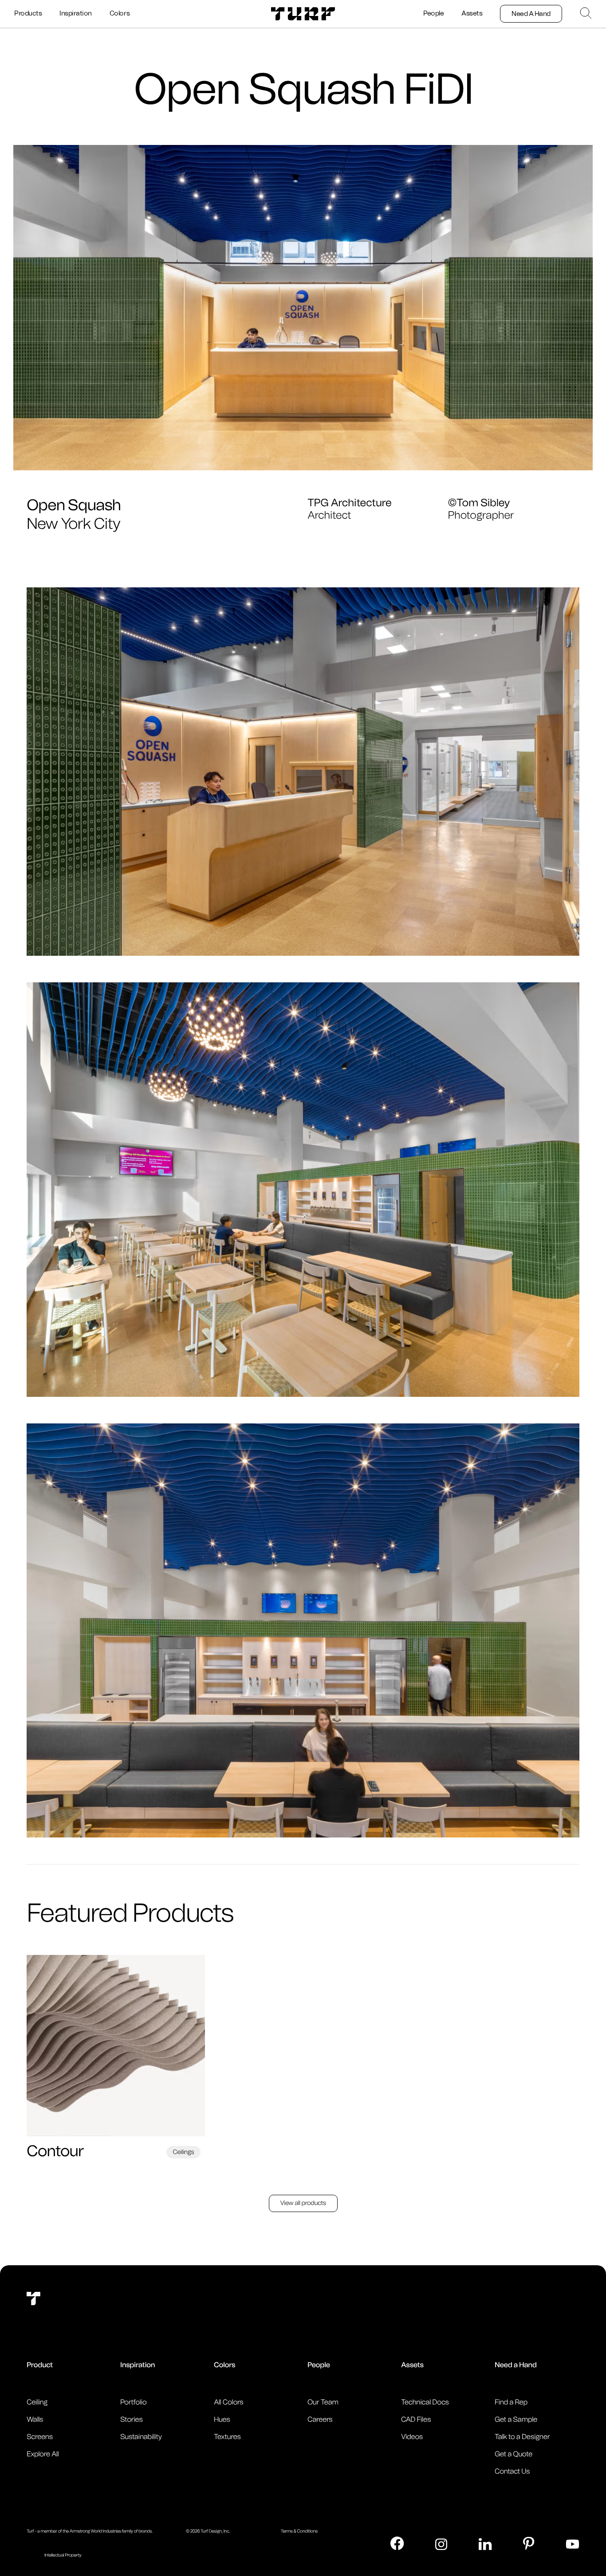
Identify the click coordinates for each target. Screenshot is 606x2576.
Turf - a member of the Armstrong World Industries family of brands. (90, 2531)
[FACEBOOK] (397, 2543)
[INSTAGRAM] (441, 2544)
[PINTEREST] (529, 2543)
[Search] (586, 13)
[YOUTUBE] (573, 2544)
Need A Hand (531, 14)
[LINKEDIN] (485, 2544)
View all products (303, 2203)
